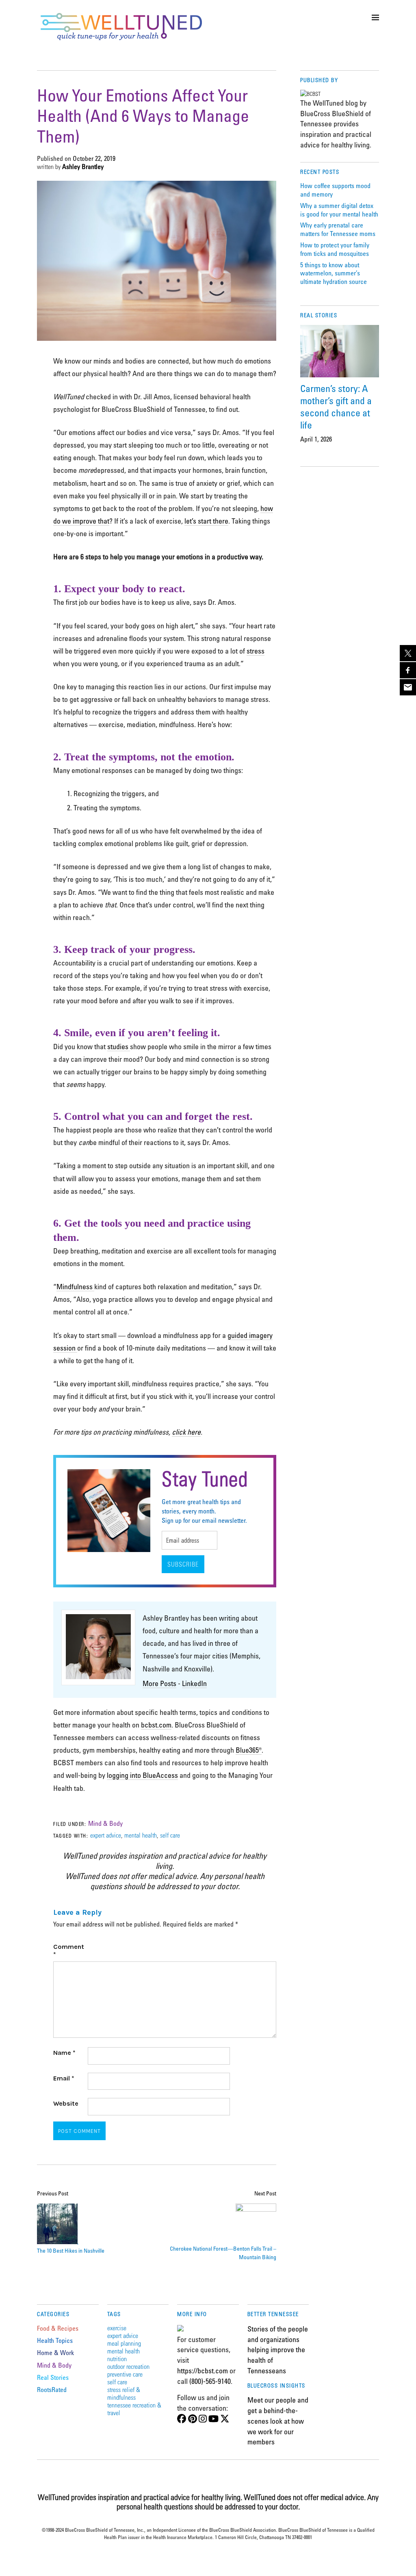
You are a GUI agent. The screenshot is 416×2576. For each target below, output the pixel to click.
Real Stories (53, 2377)
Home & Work (55, 2353)
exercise (117, 2328)
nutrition (117, 2358)
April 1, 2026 (316, 439)
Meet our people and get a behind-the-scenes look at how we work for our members (278, 2421)
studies (119, 1046)
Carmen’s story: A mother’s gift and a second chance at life (336, 406)
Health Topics (55, 2340)
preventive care (125, 2374)
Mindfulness (75, 1286)
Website (66, 2103)
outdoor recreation (128, 2366)
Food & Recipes (58, 2328)
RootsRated (52, 2390)
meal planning (124, 2343)
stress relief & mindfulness (124, 2393)
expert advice (106, 1835)
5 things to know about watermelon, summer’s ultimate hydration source (334, 273)
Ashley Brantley (83, 167)
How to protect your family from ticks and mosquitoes (335, 249)
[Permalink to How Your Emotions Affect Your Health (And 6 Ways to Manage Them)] (157, 338)
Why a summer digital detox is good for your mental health (339, 210)
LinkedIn (194, 1683)
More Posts (159, 1683)
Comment (69, 1950)
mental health (141, 1835)
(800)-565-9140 (210, 2381)
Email (64, 2078)
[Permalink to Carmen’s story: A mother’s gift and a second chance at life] (340, 351)
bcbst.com (156, 1725)
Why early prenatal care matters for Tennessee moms (338, 229)
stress (256, 651)
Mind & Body (105, 1823)
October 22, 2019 (94, 158)
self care (170, 1835)
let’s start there (206, 521)
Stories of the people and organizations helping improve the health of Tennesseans (278, 2350)
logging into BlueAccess (142, 1775)
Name (64, 2053)
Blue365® (249, 1750)
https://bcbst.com (203, 2370)
